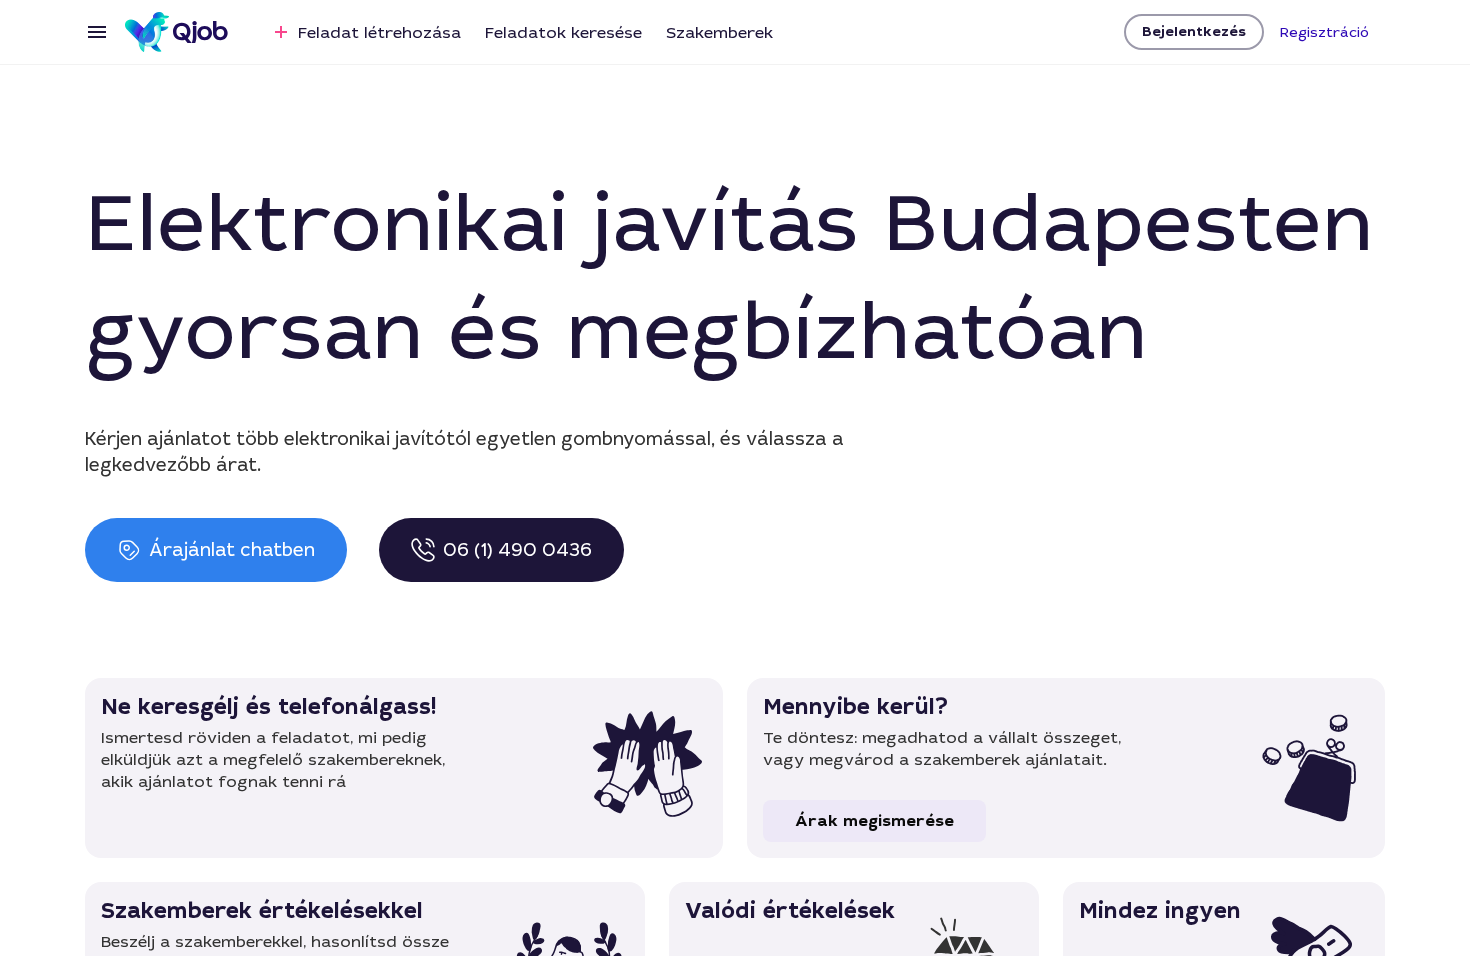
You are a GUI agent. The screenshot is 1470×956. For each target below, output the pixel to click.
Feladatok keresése (563, 32)
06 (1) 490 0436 (517, 550)
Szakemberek (719, 32)
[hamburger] (97, 32)
